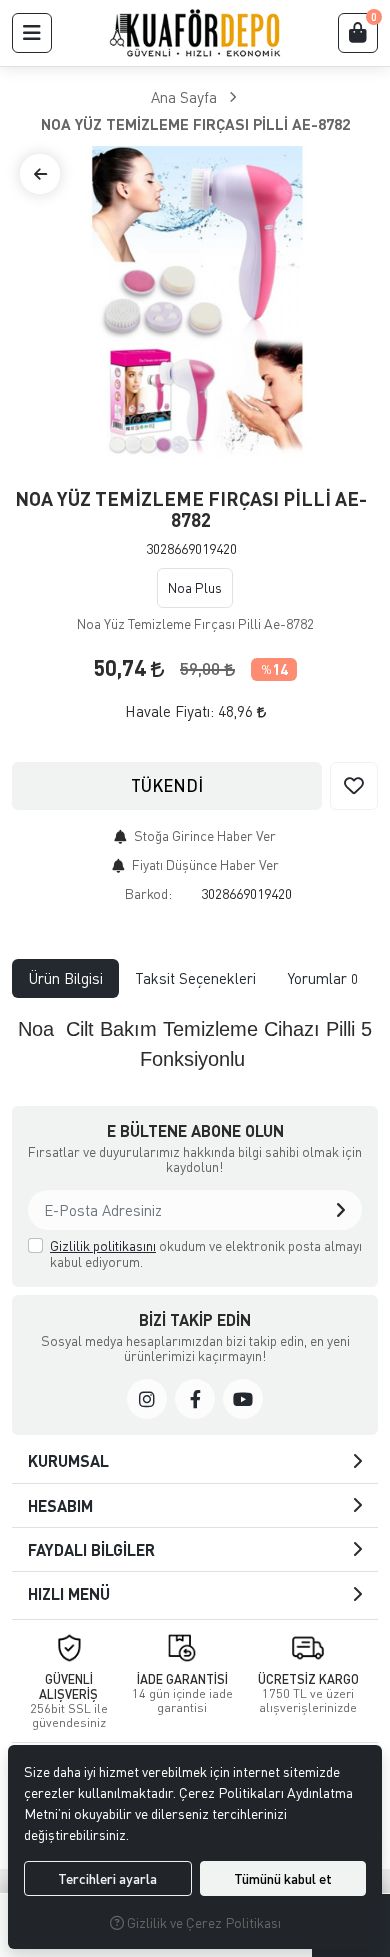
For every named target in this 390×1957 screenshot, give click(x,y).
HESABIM (60, 1505)
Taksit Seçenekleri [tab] (195, 978)
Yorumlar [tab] (323, 978)
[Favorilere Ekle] (354, 786)
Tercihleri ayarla (107, 1878)
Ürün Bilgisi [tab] (65, 978)
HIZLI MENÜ (69, 1593)
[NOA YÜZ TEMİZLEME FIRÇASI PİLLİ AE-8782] (195, 305)
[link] (147, 1399)
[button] (32, 33)
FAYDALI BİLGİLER (91, 1549)
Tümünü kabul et (283, 1878)
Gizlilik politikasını (103, 1245)
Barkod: (148, 893)
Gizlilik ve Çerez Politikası (202, 1922)
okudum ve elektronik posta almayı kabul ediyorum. (206, 1253)
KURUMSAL (68, 1460)
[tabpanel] (195, 1044)
